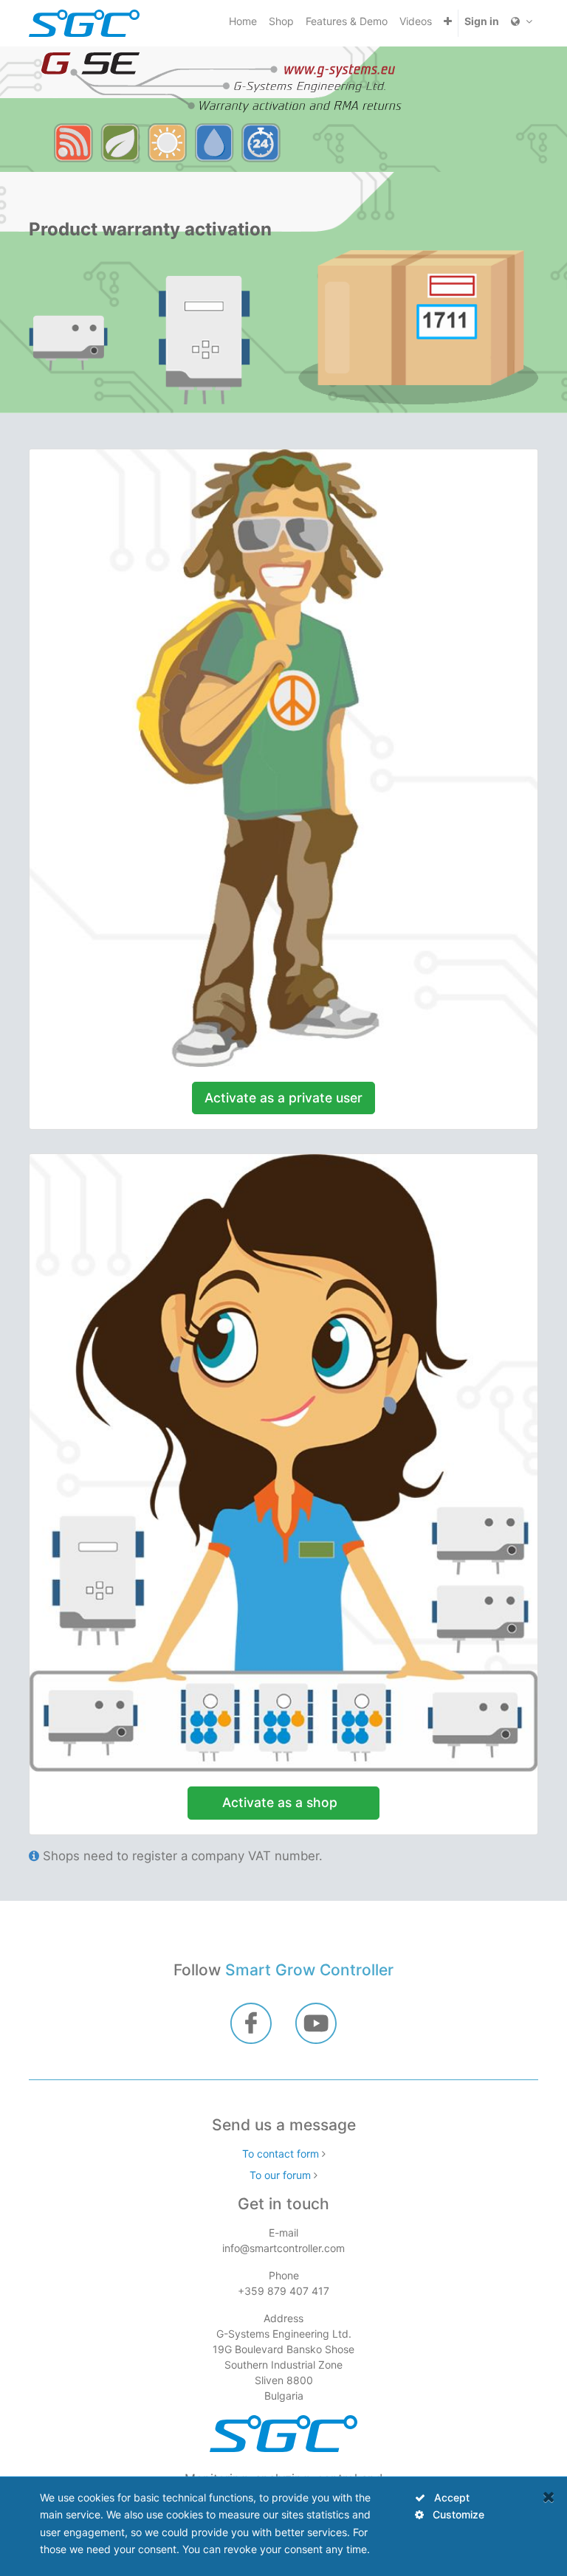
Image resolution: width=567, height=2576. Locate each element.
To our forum (280, 2175)
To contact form (281, 2154)
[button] (448, 21)
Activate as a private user (283, 1098)
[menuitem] (243, 21)
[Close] (549, 2497)
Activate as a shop (283, 1802)
